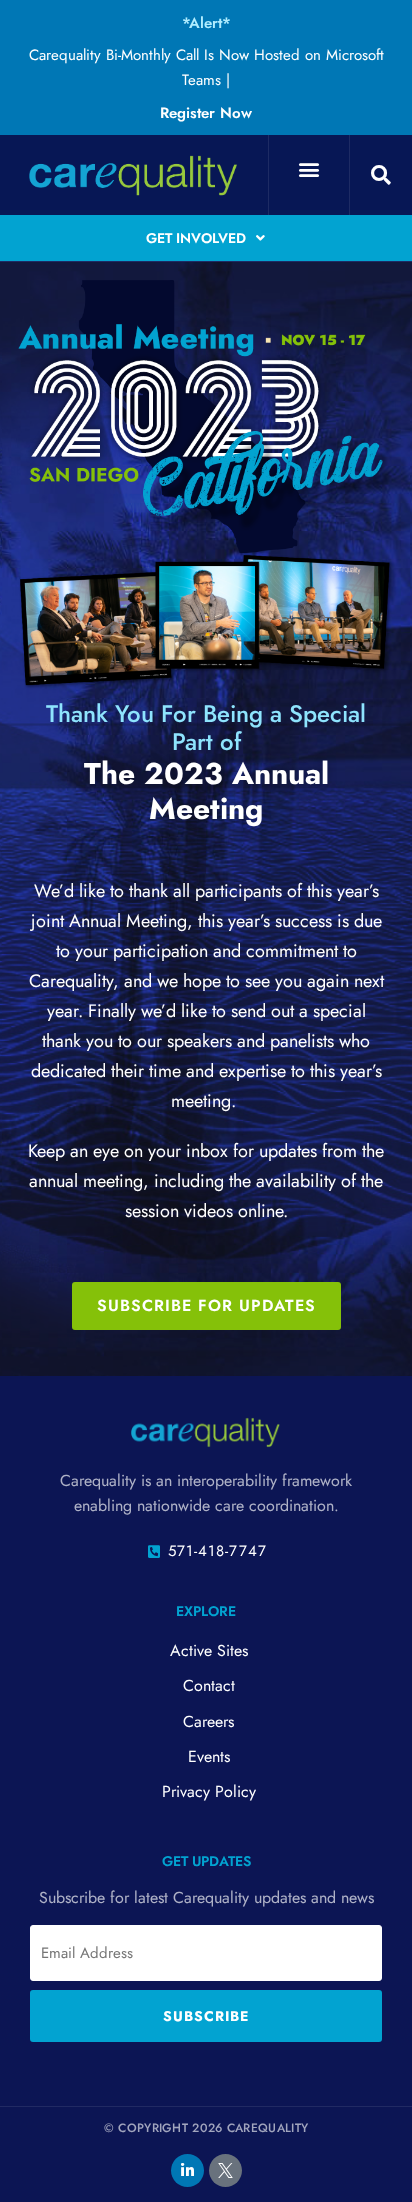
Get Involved (196, 238)
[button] (308, 169)
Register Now (206, 113)
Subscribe (206, 2016)
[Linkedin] (187, 2170)
